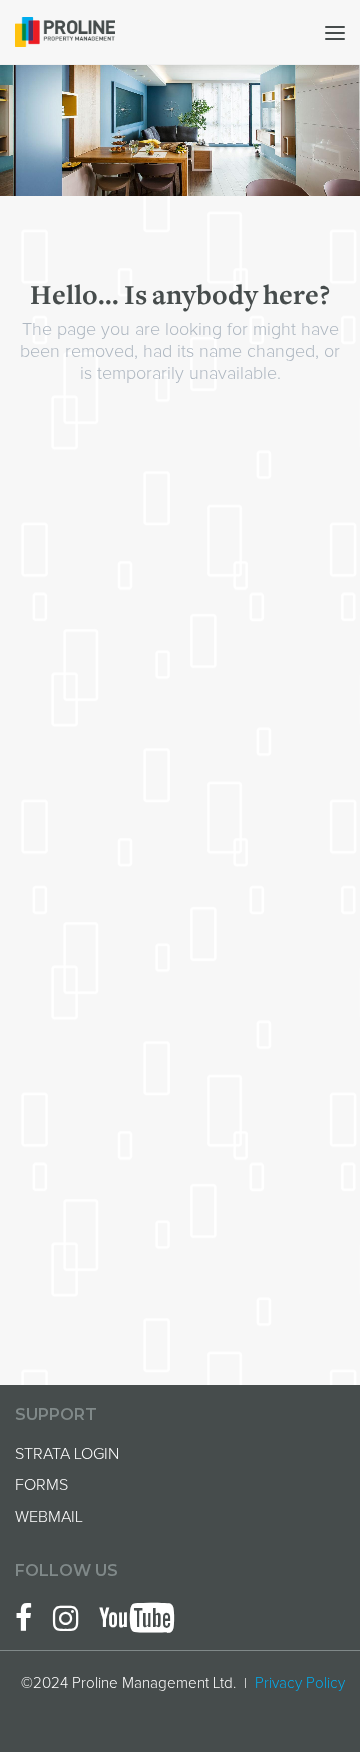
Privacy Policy (300, 1683)
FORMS (41, 1485)
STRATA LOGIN (67, 1454)
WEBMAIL (49, 1517)
